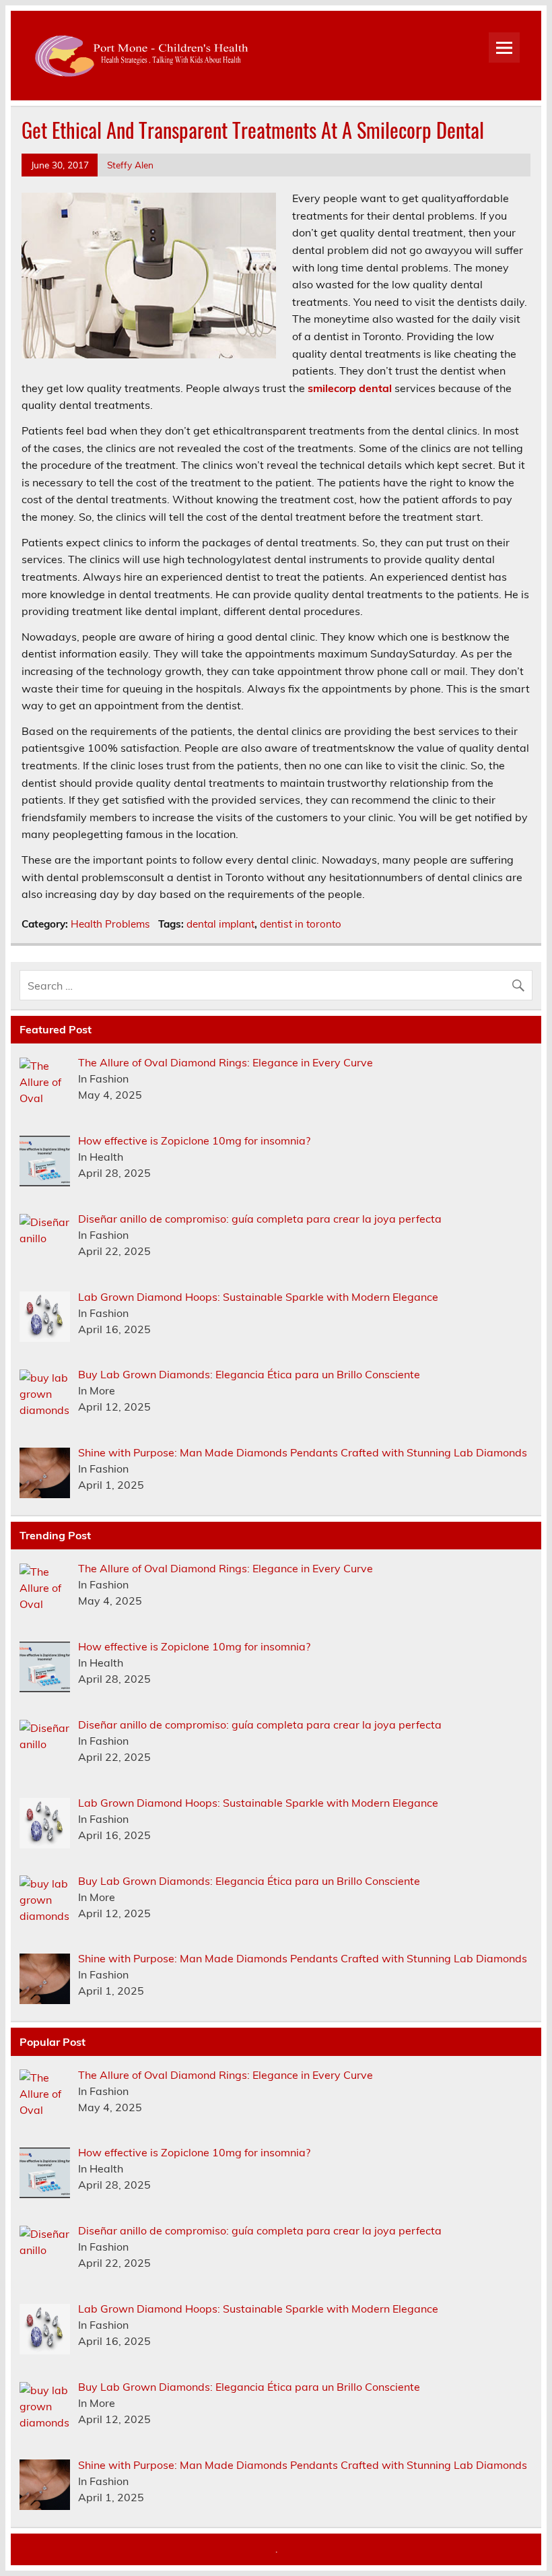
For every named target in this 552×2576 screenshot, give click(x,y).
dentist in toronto (301, 924)
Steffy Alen (130, 165)
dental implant (220, 924)
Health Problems (110, 924)
